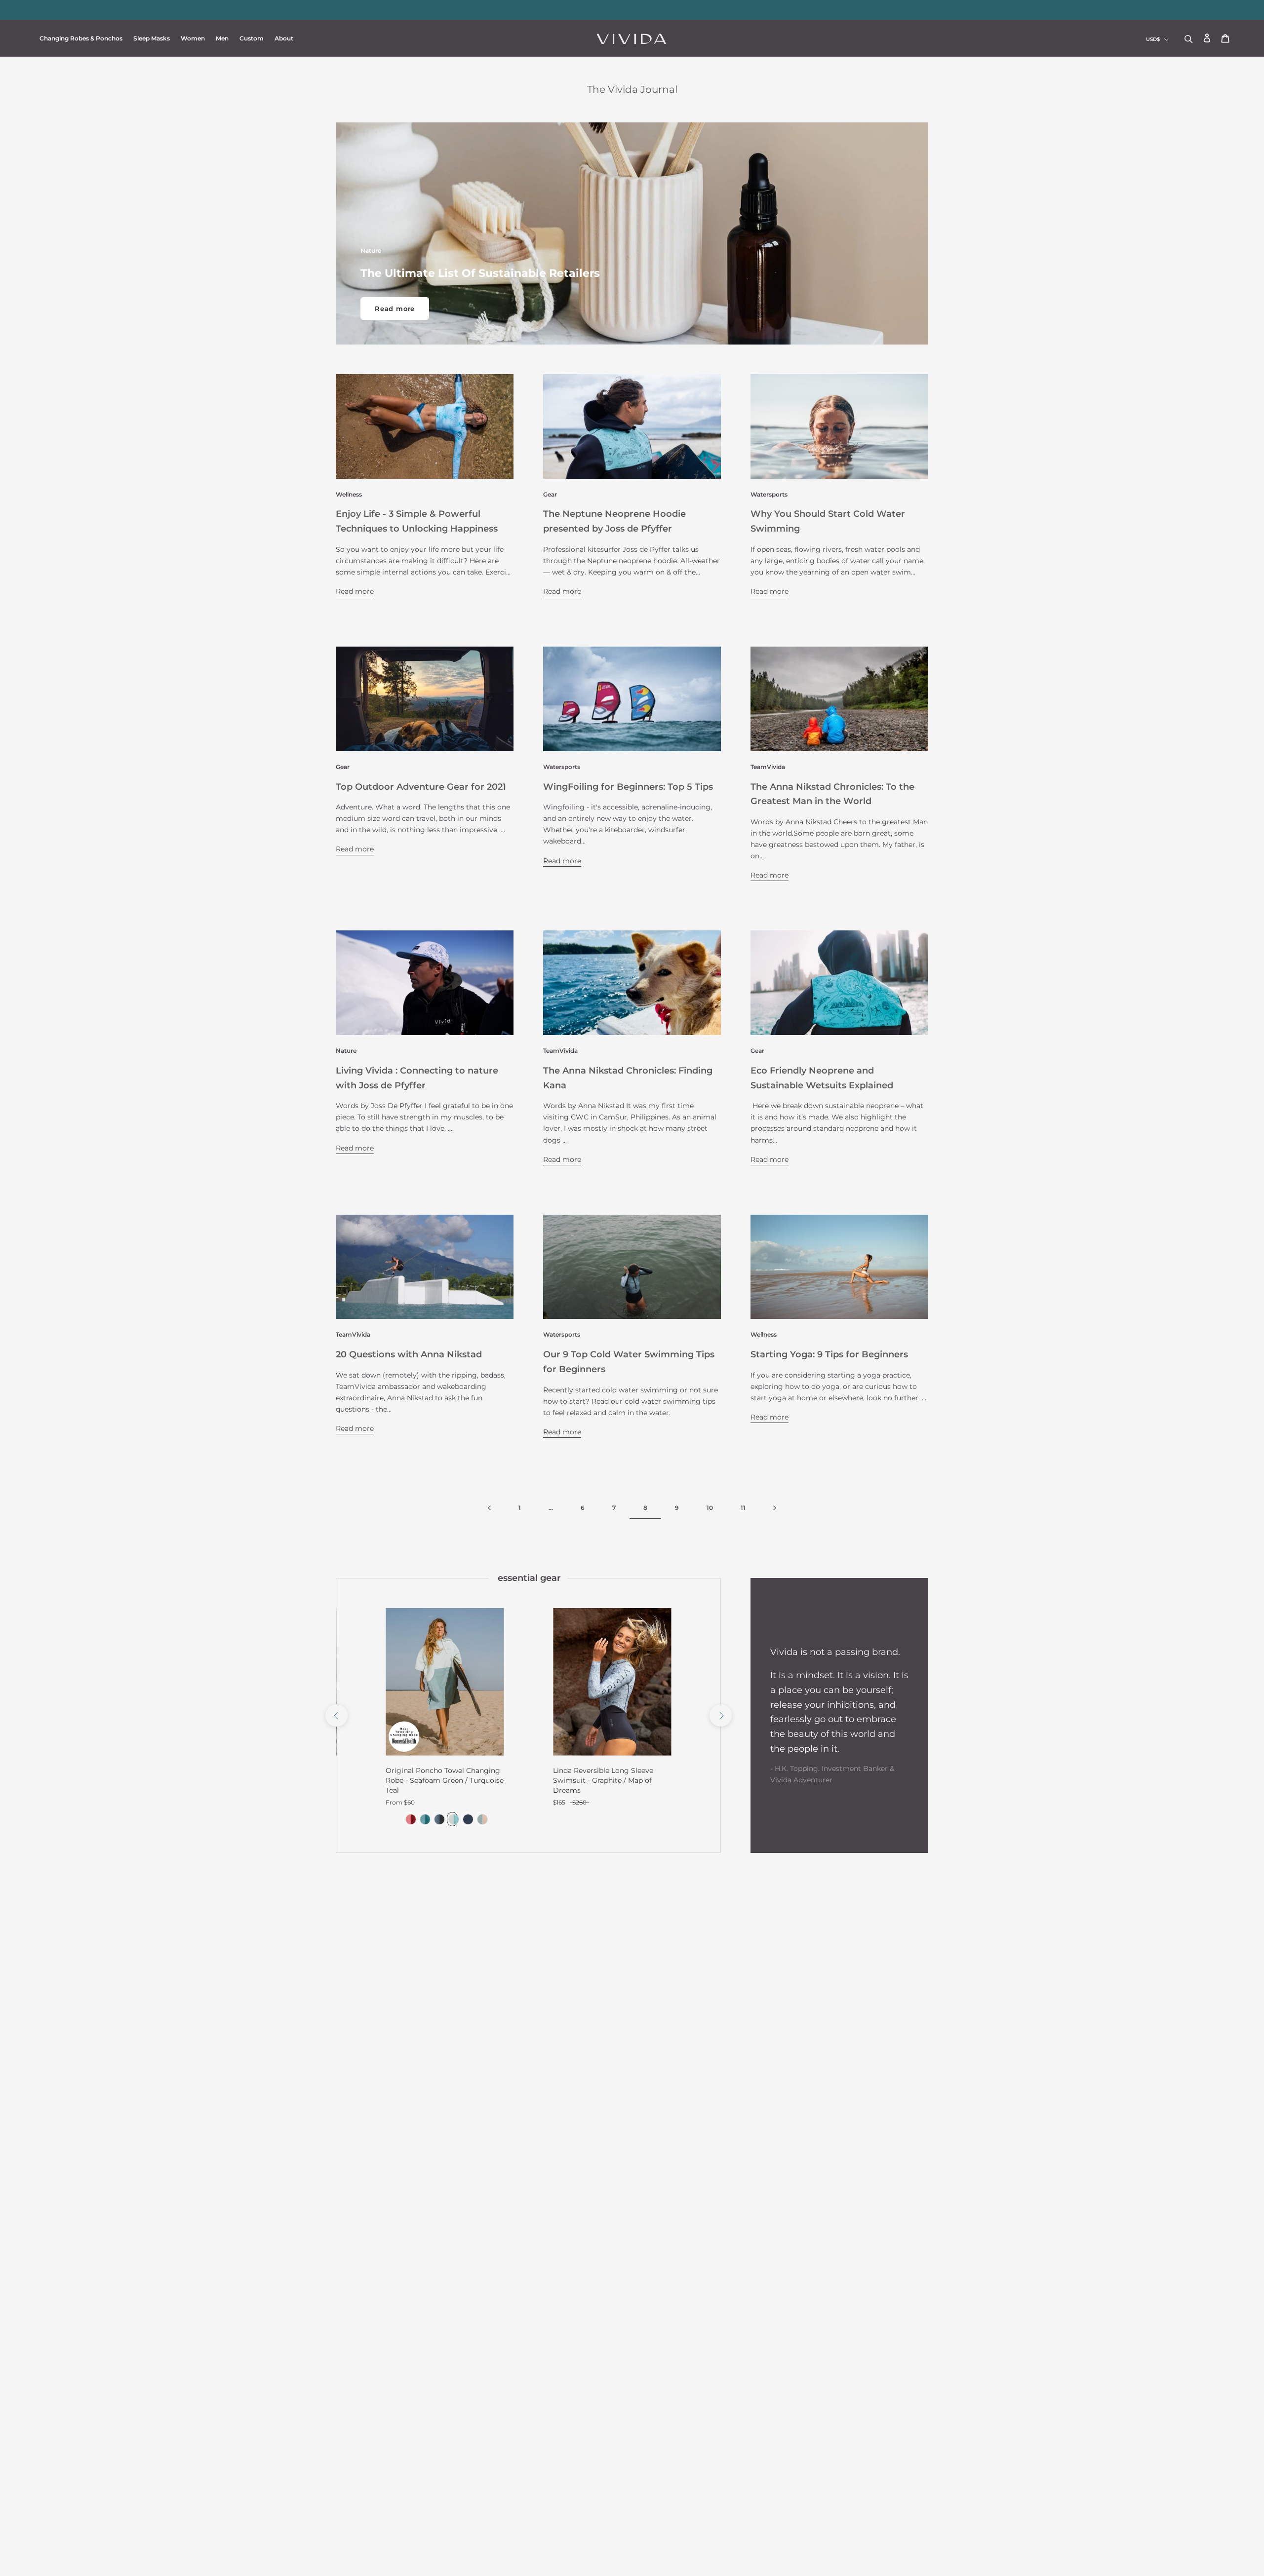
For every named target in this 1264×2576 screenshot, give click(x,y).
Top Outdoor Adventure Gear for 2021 (421, 787)
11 (743, 1508)
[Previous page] (489, 1508)
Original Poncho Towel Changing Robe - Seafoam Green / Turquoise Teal (445, 1780)
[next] (720, 1715)
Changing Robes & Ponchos (81, 38)
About (284, 38)
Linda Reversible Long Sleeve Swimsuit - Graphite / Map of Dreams (603, 1780)
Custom (252, 38)
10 (710, 1508)
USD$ (1153, 39)
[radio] (409, 1819)
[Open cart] (1225, 39)
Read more (395, 308)
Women (193, 38)
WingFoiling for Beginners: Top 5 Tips (628, 787)
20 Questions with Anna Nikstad (409, 1354)
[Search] (1189, 38)
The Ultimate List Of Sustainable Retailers (480, 273)
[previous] (336, 1715)
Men (222, 38)
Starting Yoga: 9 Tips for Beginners (829, 1354)
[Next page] (775, 1508)
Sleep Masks (152, 38)
